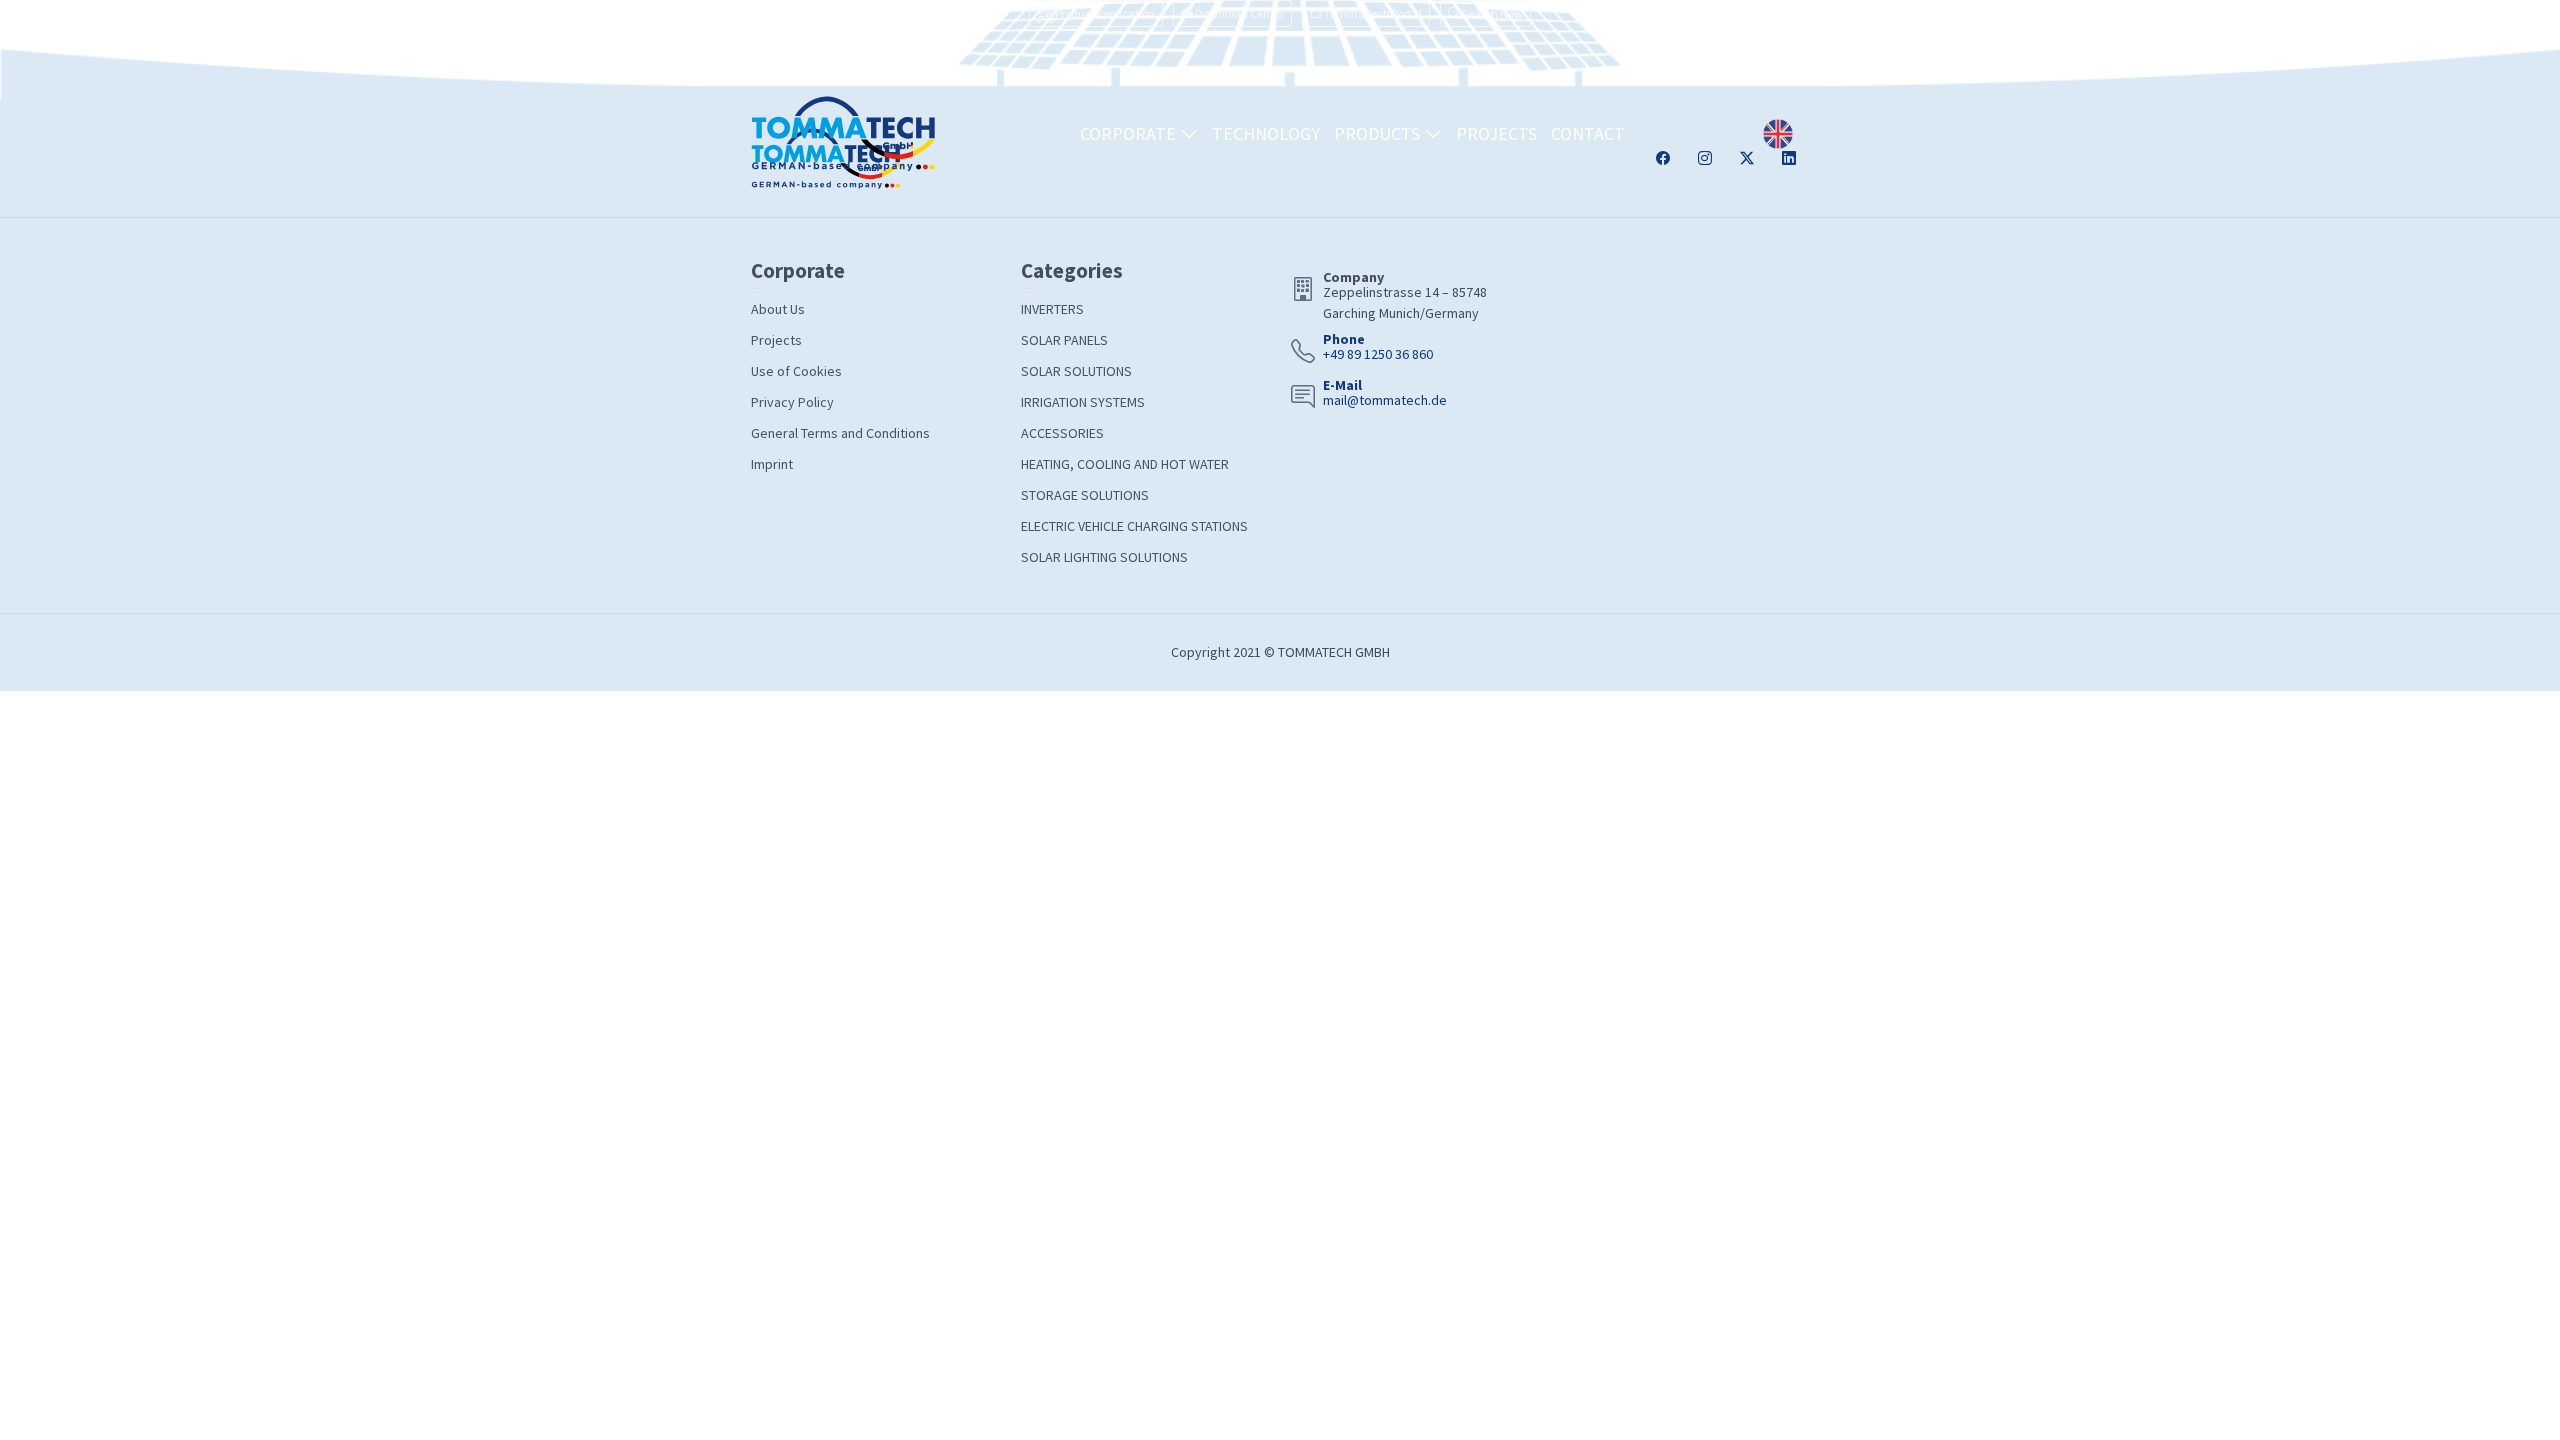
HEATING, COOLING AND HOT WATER (1125, 464)
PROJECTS (1496, 133)
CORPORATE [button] (1130, 133)
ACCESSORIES (1062, 433)
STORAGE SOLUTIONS (1085, 495)
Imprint (772, 464)
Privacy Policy (792, 402)
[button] (1485, 13)
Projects (776, 340)
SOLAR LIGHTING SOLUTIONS (1104, 557)
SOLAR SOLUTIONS (1076, 371)
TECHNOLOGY (1266, 133)
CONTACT (1588, 133)
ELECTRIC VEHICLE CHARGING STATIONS (1134, 526)
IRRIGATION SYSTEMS (1083, 402)
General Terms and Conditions (840, 433)
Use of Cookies (796, 371)
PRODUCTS (1379, 133)
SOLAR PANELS (1064, 340)
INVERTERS (1052, 309)
